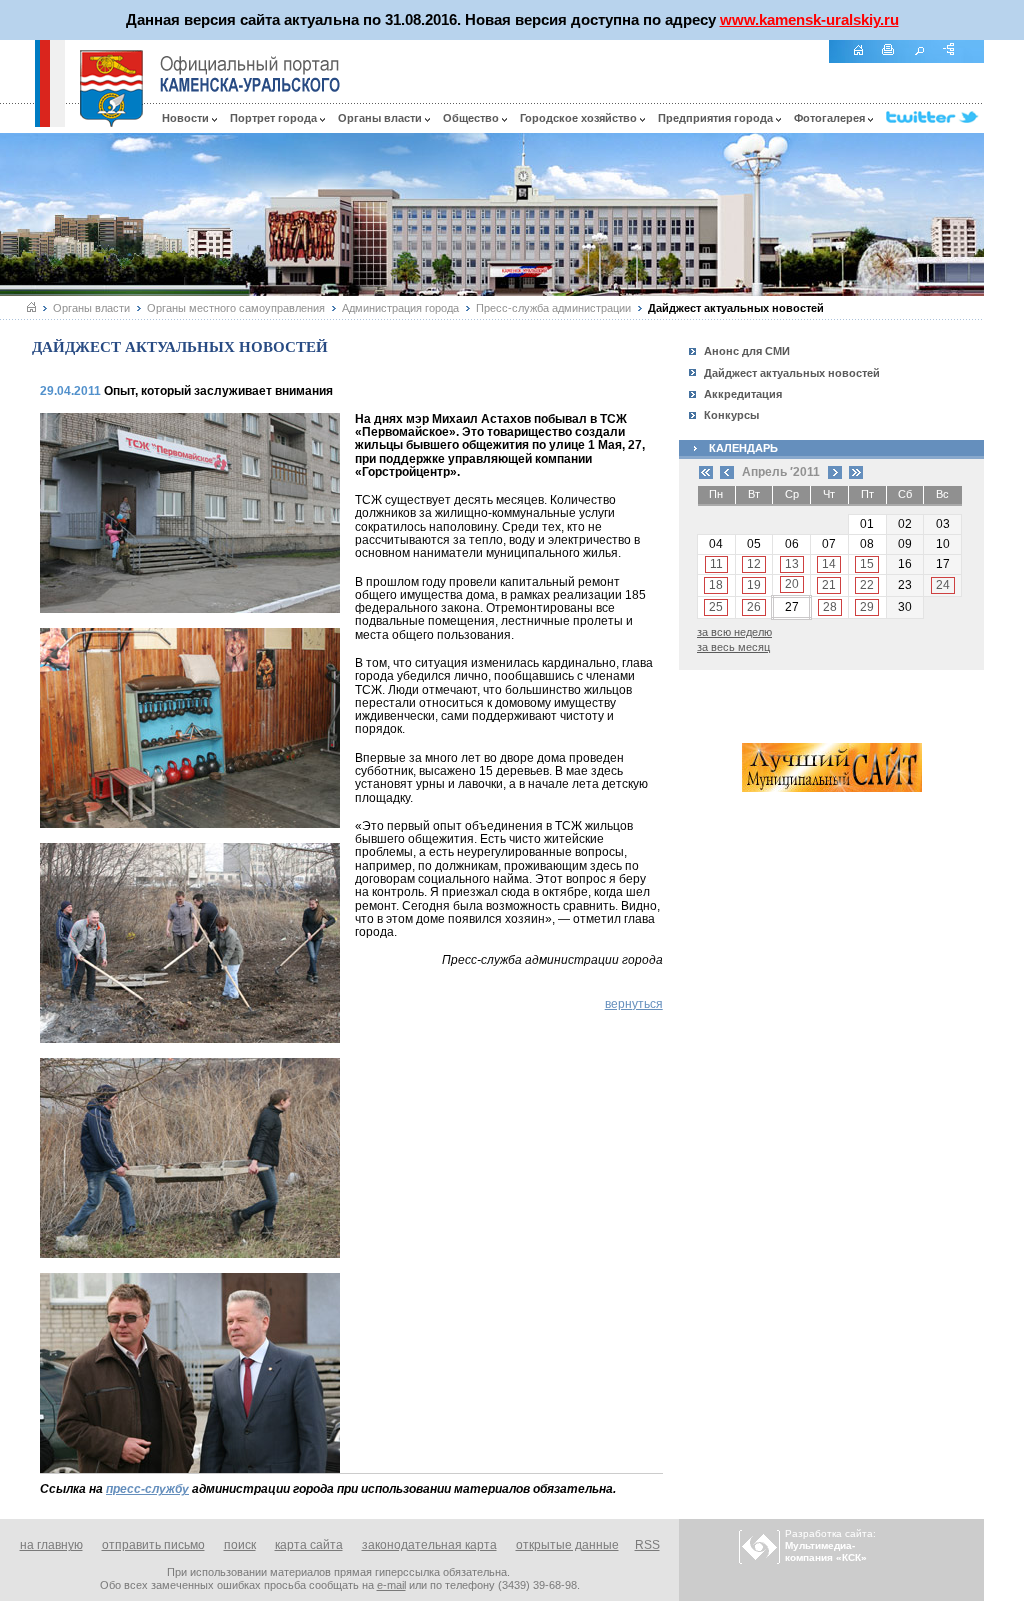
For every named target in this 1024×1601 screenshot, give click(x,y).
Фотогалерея (831, 118)
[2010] (706, 472)
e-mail (391, 1585)
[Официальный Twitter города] (935, 118)
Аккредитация (743, 394)
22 (867, 585)
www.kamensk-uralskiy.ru (809, 19)
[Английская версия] (17, 122)
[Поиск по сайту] (926, 60)
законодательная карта (429, 1545)
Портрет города (275, 118)
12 (754, 564)
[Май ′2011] (835, 472)
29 (867, 607)
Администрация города (400, 308)
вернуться (634, 1004)
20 (792, 584)
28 (830, 607)
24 (943, 585)
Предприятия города (717, 118)
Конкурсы (731, 415)
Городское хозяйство (580, 118)
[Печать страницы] (895, 60)
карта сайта (309, 1545)
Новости (187, 118)
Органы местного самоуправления (236, 308)
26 (754, 607)
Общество (472, 118)
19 (754, 585)
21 (829, 585)
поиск (240, 1545)
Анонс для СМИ (747, 351)
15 (867, 564)
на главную (51, 1545)
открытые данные (567, 1545)
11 (716, 564)
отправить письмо (153, 1545)
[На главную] (865, 60)
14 (829, 564)
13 (792, 564)
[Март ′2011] (727, 472)
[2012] (856, 472)
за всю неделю (734, 632)
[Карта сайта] (956, 60)
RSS (647, 1545)
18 (716, 585)
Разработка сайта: (830, 1545)
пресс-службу (147, 1489)
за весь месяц (733, 647)
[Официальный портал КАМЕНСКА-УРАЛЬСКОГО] (250, 74)
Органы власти (381, 118)
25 (716, 607)
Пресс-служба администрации (553, 308)
